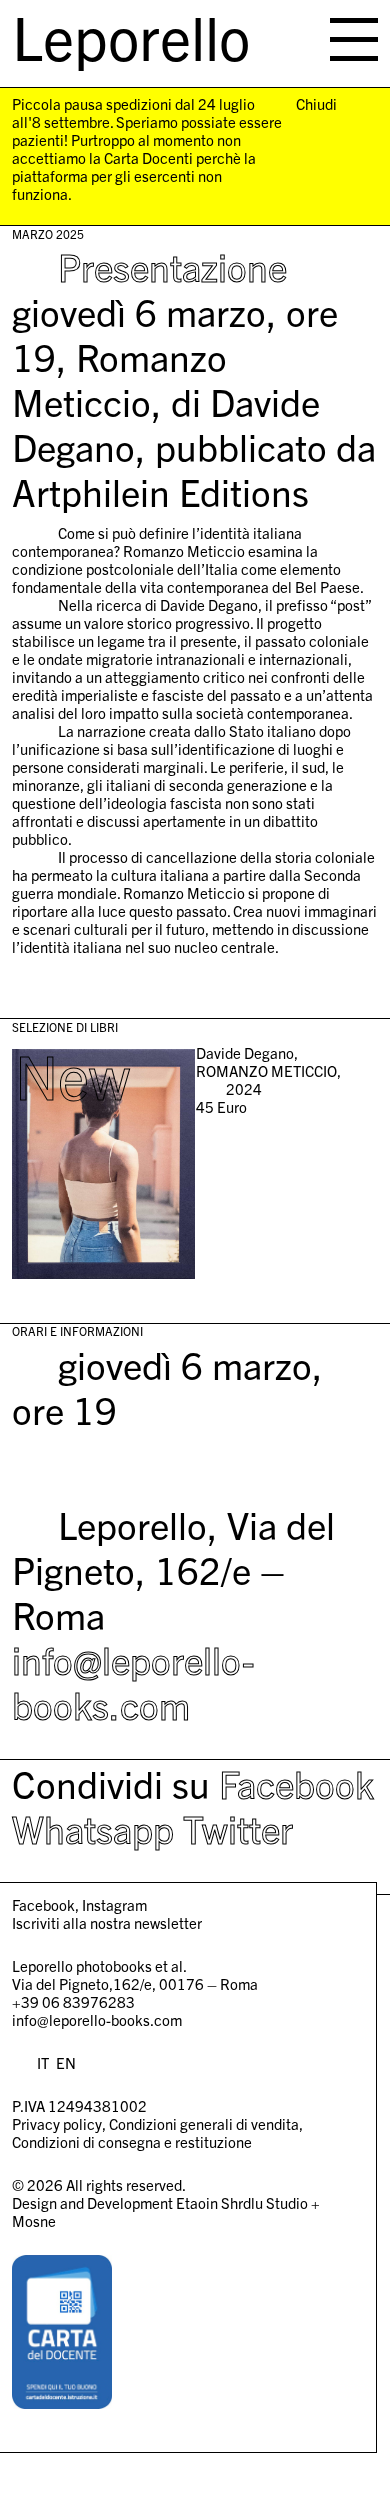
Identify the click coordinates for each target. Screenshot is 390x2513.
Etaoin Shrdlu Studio (242, 2202)
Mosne (34, 2220)
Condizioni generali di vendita (204, 2123)
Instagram (114, 1904)
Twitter (238, 1828)
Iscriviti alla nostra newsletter (107, 1922)
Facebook (296, 1783)
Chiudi (316, 104)
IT (43, 2062)
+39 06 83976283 (73, 2001)
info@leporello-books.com (133, 1681)
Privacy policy (57, 2123)
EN (66, 2062)
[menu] (354, 39)
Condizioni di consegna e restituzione (132, 2141)
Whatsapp (93, 1828)
